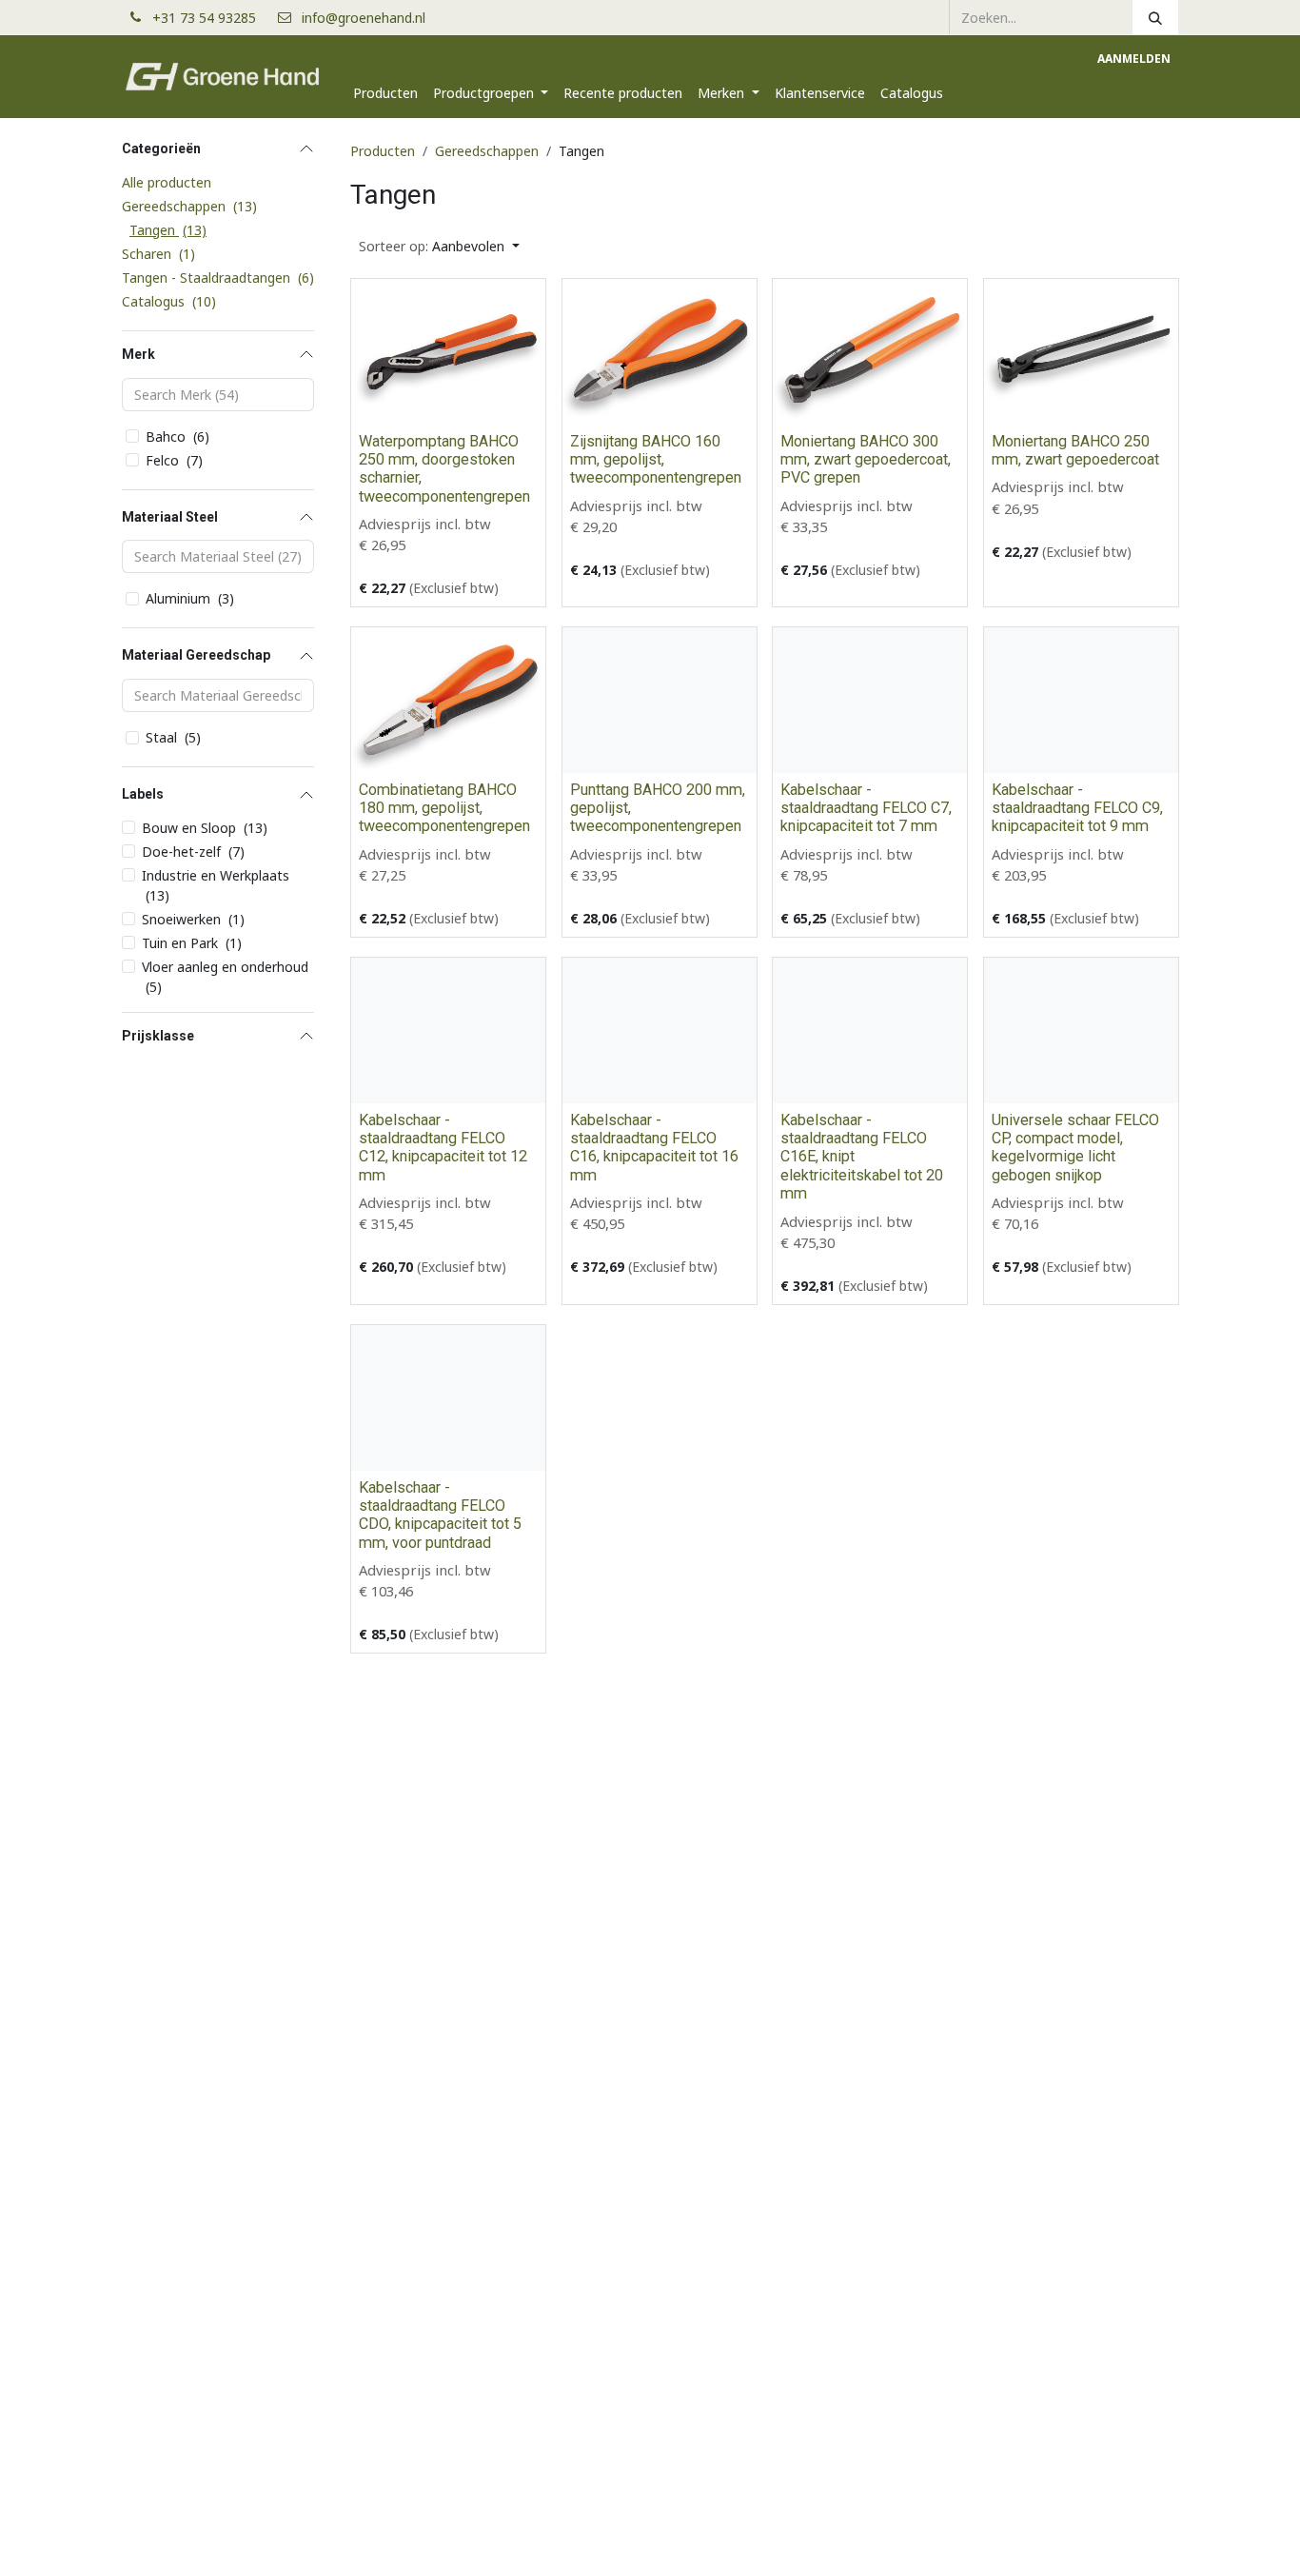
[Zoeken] (1155, 17)
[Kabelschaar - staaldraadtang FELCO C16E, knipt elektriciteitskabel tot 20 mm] (870, 1030)
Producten (383, 151)
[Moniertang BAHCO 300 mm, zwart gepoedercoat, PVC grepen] (870, 352)
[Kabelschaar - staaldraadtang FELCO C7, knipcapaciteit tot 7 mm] (870, 700)
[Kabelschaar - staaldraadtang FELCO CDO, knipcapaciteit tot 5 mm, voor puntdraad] (448, 1398)
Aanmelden (1134, 59)
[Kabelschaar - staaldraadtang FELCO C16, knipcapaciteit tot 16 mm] (660, 1030)
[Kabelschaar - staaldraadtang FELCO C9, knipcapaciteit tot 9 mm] (1081, 700)
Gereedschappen (487, 151)
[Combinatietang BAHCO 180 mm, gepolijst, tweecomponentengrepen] (448, 700)
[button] (439, 246)
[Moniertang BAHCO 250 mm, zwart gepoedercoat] (1081, 352)
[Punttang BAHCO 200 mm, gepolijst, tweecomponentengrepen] (660, 700)
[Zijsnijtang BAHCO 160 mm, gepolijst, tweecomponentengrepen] (660, 352)
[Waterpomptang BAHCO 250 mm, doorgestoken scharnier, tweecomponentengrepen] (448, 352)
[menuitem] (385, 93)
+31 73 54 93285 (212, 18)
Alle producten (167, 182)
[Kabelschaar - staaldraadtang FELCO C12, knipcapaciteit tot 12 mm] (448, 1030)
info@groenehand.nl (364, 18)
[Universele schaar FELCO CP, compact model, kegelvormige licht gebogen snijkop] (1081, 1030)
